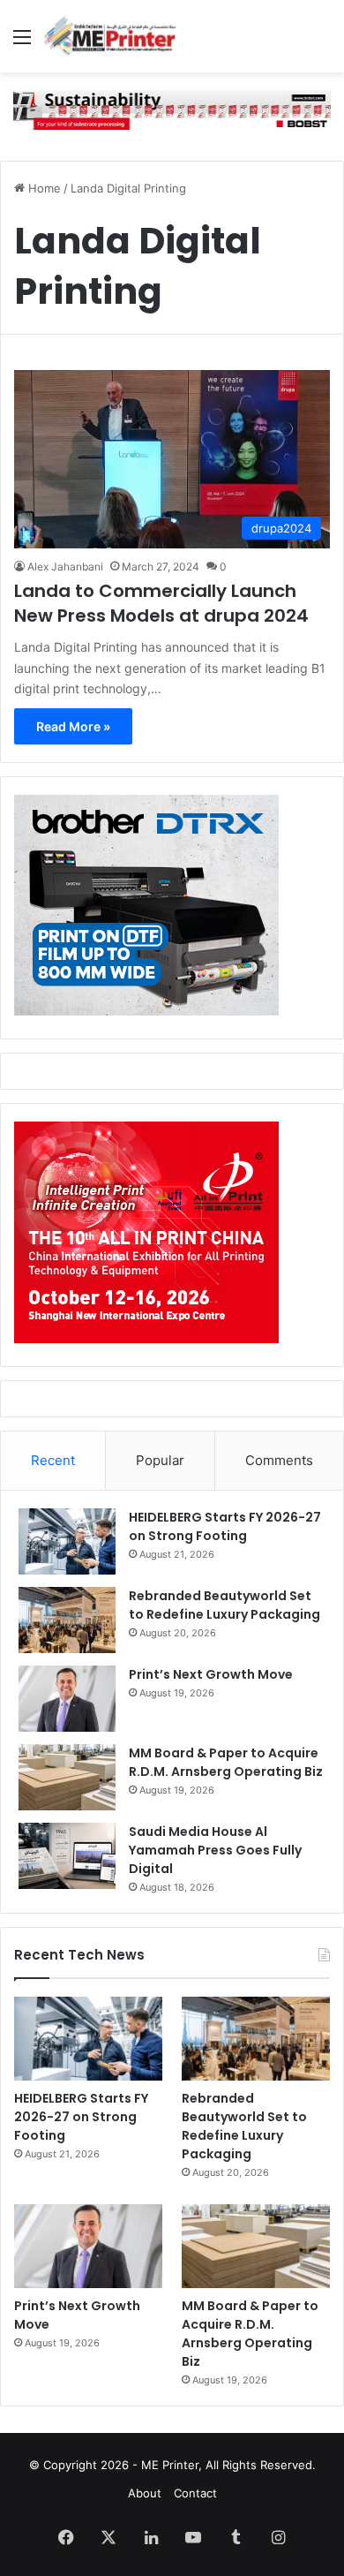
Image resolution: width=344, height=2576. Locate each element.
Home (43, 188)
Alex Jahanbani (65, 567)
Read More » (73, 726)
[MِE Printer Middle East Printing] (115, 36)
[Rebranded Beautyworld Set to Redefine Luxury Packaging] (67, 1620)
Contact (195, 2493)
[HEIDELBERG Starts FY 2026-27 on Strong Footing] (67, 1541)
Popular (160, 1460)
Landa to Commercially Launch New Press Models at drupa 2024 (161, 603)
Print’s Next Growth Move (211, 1674)
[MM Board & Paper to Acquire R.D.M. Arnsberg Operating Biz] (67, 1777)
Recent (53, 1460)
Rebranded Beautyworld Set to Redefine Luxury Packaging (224, 1605)
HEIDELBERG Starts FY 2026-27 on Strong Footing (225, 1526)
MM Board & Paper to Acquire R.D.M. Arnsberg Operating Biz (226, 1762)
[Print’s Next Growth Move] (67, 1699)
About (145, 2493)
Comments (279, 1460)
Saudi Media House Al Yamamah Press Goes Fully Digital (215, 1850)
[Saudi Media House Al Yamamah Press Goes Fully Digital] (67, 1856)
